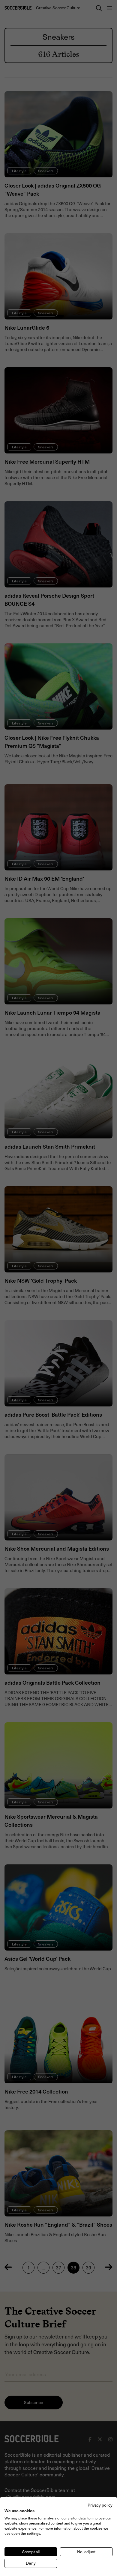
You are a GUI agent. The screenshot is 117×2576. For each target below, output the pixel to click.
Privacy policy (100, 2505)
